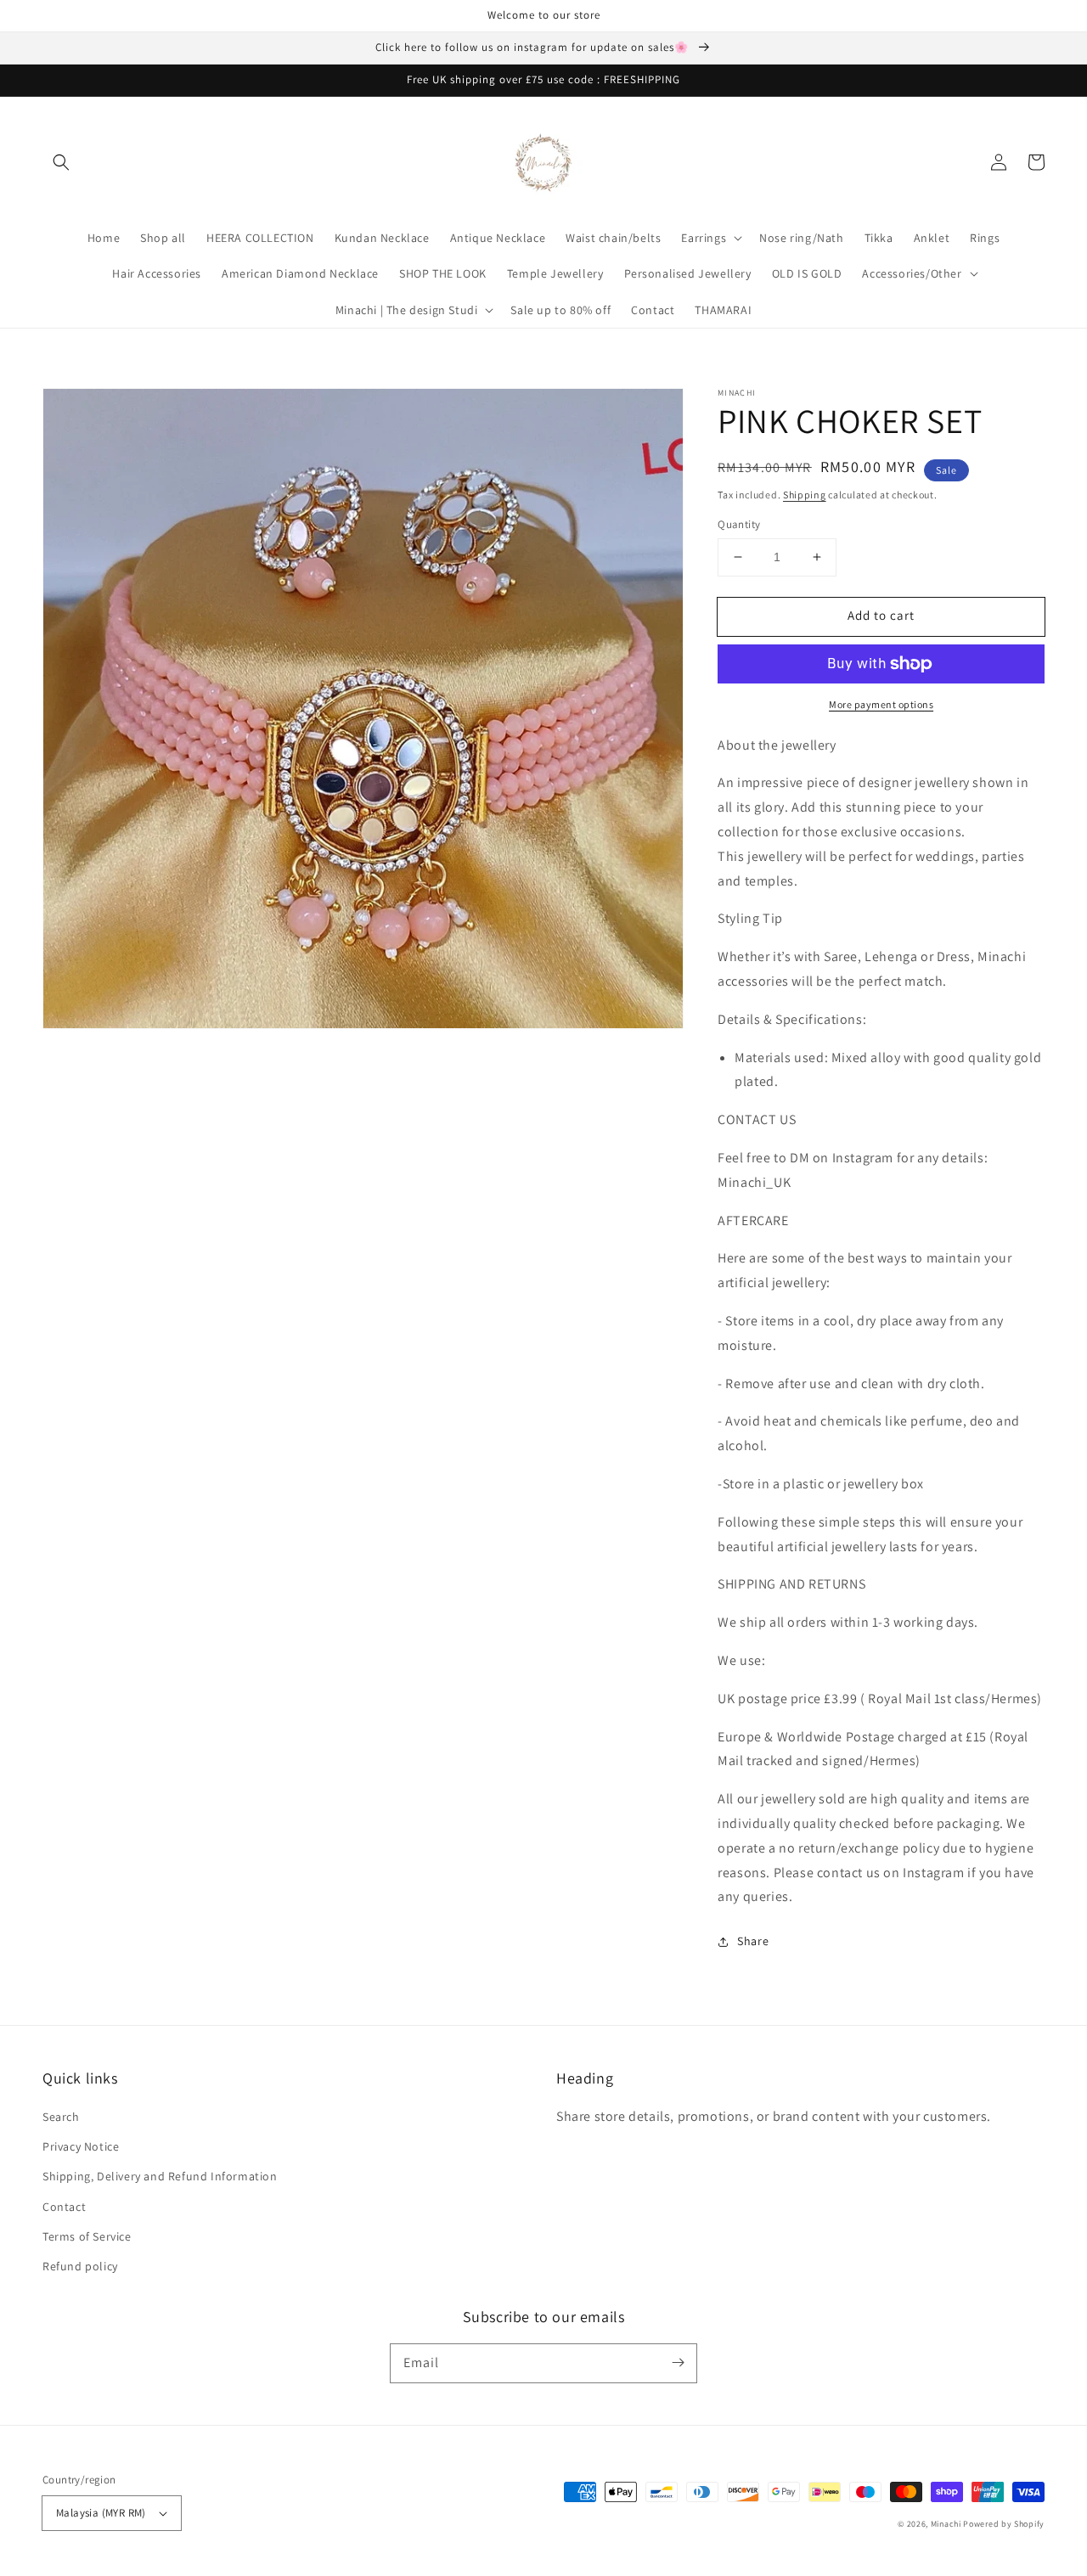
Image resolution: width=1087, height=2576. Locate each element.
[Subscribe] (678, 2363)
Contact (64, 2207)
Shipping (805, 495)
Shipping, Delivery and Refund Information (160, 2176)
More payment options (881, 704)
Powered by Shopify (1004, 2524)
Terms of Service (87, 2236)
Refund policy (80, 2266)
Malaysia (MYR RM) (101, 2513)
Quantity (739, 524)
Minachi (946, 2524)
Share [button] (753, 1941)
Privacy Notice (81, 2146)
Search (61, 2117)
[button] (61, 162)
